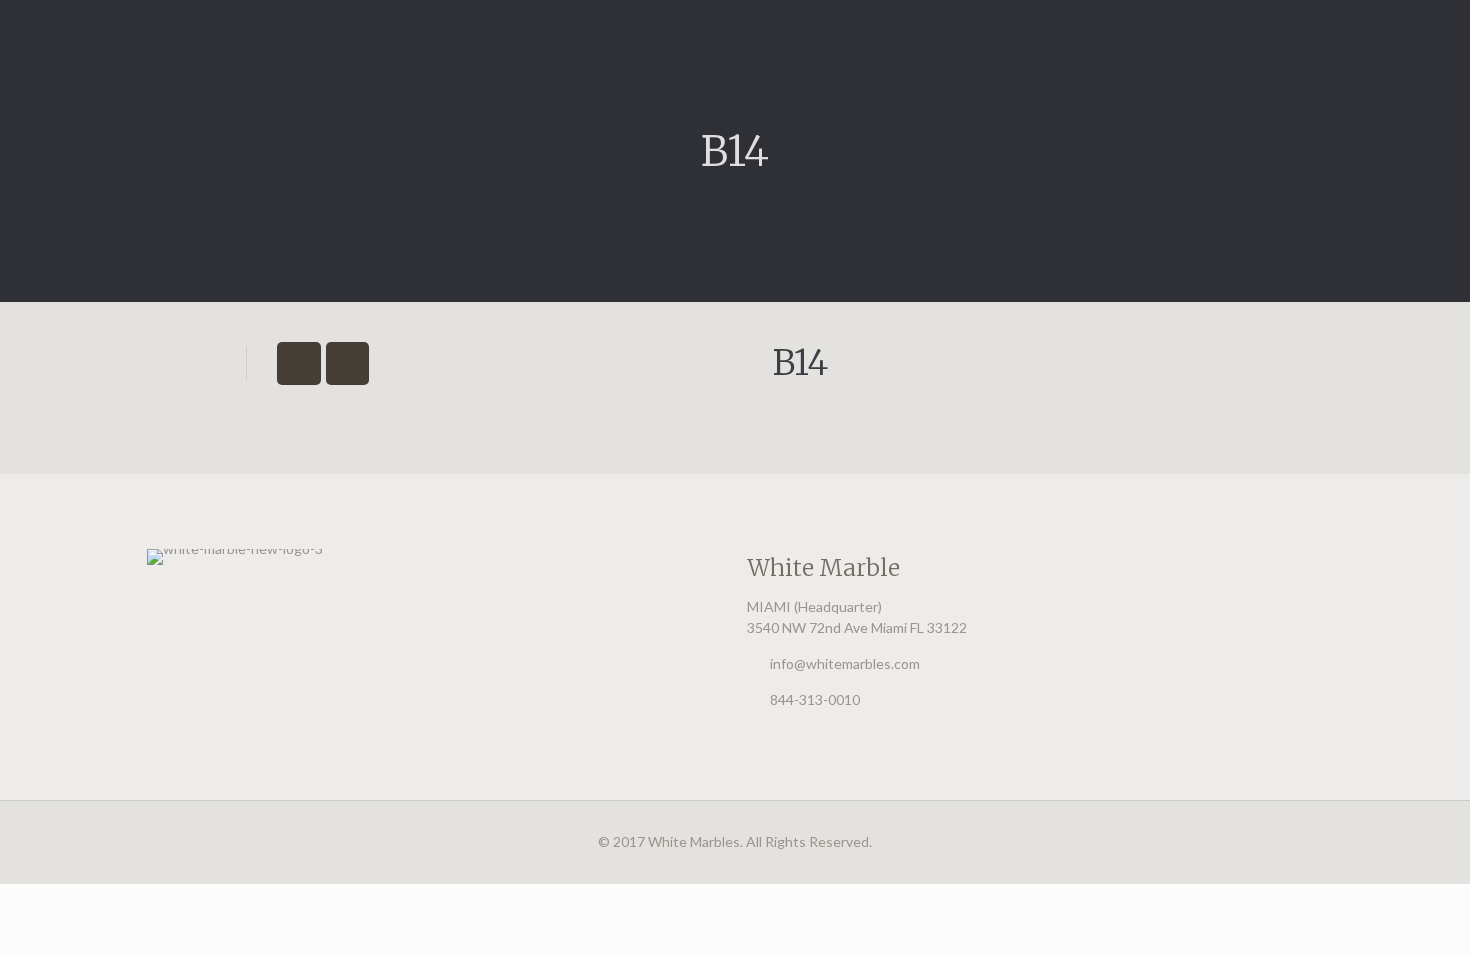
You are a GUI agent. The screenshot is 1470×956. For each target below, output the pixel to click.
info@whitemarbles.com (845, 663)
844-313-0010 (815, 699)
